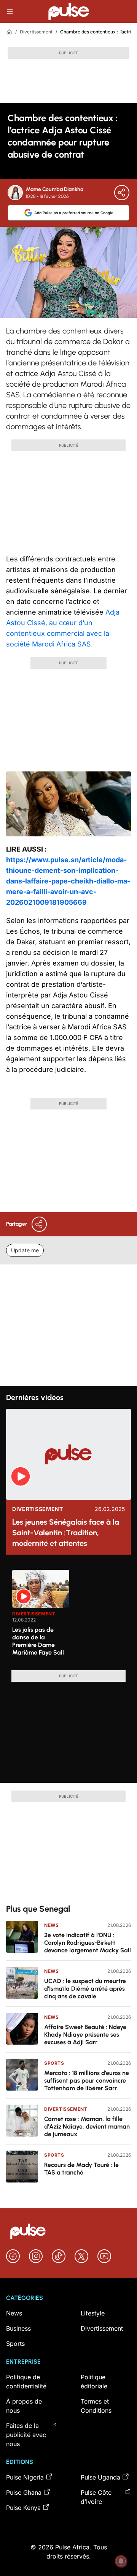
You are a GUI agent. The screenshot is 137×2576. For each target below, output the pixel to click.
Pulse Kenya (23, 2508)
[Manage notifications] (121, 2561)
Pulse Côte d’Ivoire (96, 2497)
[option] (41, 1617)
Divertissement (36, 32)
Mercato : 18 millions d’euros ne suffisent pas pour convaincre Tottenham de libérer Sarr (87, 2081)
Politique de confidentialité (26, 2382)
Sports (54, 2063)
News (51, 1925)
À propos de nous (24, 2406)
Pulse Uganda (100, 2477)
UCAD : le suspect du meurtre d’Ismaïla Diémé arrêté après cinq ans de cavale (85, 1989)
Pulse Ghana (24, 2492)
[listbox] (72, 1615)
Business (18, 2328)
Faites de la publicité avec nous (26, 2435)
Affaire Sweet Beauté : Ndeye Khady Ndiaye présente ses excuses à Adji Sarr (85, 2035)
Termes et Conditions (96, 2406)
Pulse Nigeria (25, 2477)
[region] (68, 1615)
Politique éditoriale (94, 2382)
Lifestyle (93, 2313)
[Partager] (122, 193)
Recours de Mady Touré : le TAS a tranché (81, 2169)
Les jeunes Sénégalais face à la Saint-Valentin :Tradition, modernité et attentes (66, 1533)
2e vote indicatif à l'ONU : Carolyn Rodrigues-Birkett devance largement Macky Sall (88, 1943)
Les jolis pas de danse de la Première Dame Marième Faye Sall (38, 1641)
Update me (25, 1250)
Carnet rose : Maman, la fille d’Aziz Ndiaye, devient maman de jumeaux (87, 2126)
